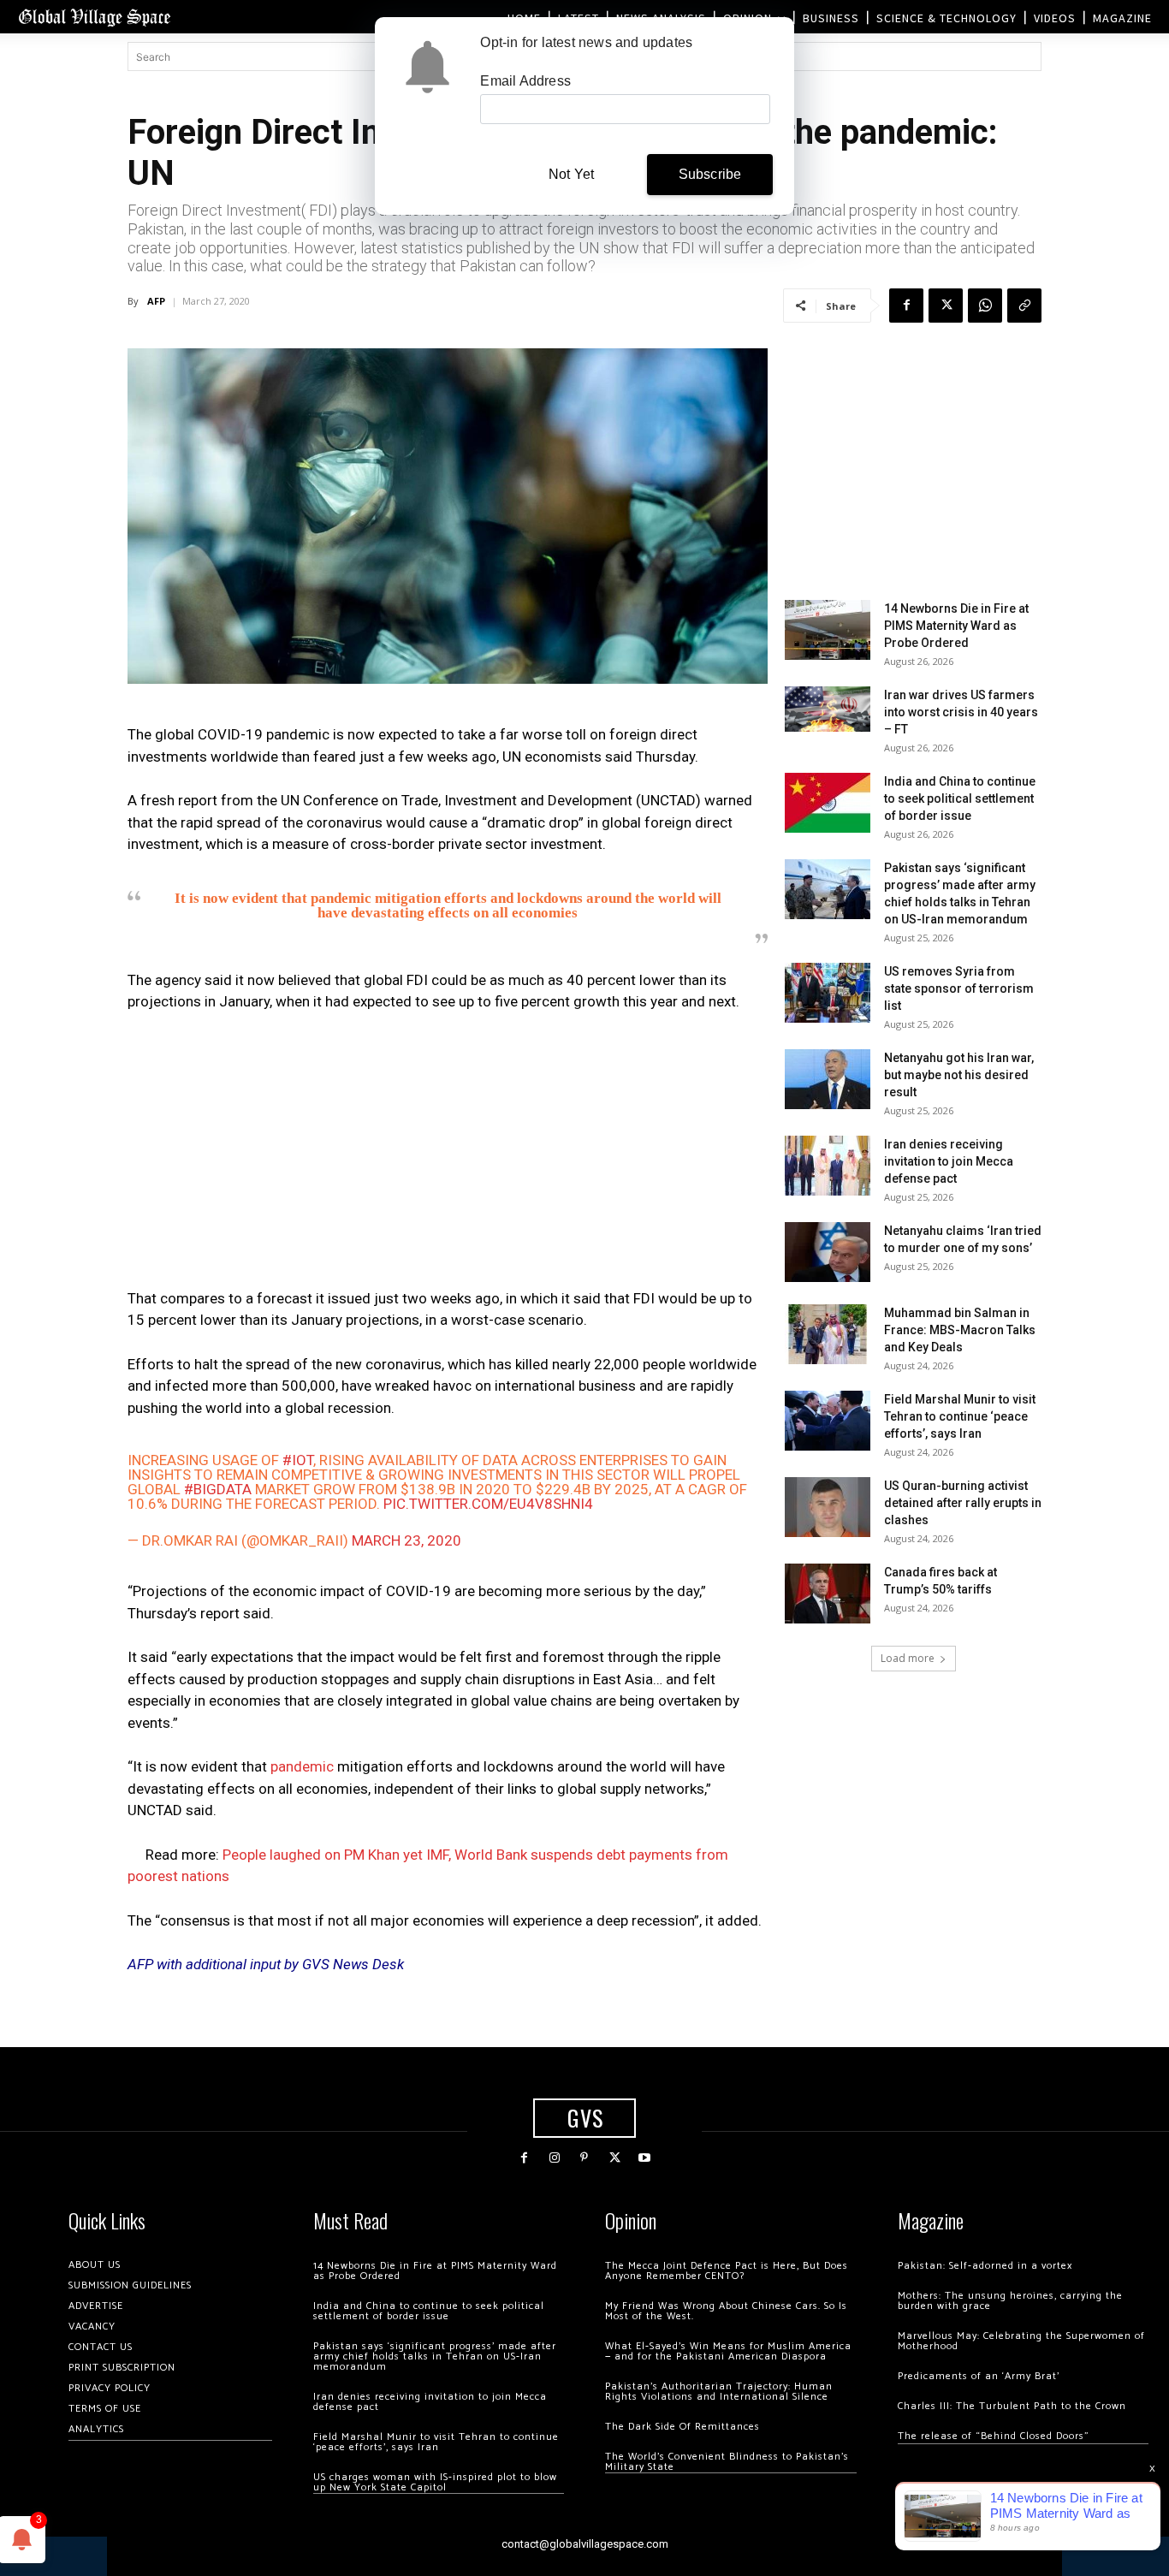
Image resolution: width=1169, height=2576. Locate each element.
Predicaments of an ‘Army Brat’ (979, 2376)
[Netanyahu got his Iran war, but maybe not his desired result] (828, 1079)
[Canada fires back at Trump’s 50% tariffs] (828, 1594)
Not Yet (571, 174)
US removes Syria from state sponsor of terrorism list (959, 988)
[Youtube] (645, 2158)
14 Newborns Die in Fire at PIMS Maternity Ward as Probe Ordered (956, 626)
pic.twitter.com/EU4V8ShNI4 (488, 1504)
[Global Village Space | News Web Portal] (94, 17)
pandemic (302, 1766)
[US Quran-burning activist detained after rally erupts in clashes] (828, 1507)
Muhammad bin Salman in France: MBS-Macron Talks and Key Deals (960, 1330)
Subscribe (710, 174)
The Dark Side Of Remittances (682, 2427)
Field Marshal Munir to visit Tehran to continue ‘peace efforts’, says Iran (960, 1416)
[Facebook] (906, 306)
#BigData (218, 1489)
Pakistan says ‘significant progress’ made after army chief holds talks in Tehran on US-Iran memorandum (435, 2356)
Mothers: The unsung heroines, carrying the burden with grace (1010, 2301)
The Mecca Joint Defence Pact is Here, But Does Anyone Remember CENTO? (727, 2271)
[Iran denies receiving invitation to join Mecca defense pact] (828, 1166)
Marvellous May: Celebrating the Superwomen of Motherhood (1021, 2341)
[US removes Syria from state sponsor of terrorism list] (828, 993)
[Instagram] (554, 2158)
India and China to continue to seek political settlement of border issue (960, 798)
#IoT (298, 1460)
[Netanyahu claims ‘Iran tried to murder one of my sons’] (828, 1252)
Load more (908, 1658)
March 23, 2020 (406, 1540)
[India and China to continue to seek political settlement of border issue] (828, 803)
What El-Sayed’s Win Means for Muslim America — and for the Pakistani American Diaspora (728, 2351)
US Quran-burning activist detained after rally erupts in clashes (963, 1503)
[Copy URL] (1024, 306)
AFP (156, 301)
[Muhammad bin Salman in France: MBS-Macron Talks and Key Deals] (828, 1334)
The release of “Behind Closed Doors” (994, 2436)
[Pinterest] (584, 2158)
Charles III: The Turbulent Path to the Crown (1012, 2406)
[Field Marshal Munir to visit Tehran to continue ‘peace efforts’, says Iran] (828, 1421)
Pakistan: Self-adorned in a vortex (985, 2266)
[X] (946, 306)
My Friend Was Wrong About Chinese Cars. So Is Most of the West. (726, 2311)
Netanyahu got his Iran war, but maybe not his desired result (959, 1075)
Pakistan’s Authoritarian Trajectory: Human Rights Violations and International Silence (719, 2392)
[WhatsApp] (985, 306)
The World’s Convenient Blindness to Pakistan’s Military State (727, 2462)
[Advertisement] (448, 1155)
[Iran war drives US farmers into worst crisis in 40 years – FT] (828, 709)
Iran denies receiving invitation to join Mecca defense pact (949, 1161)
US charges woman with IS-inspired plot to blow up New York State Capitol (435, 2482)
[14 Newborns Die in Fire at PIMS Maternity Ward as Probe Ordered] (828, 630)
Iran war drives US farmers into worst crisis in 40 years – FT (961, 712)
